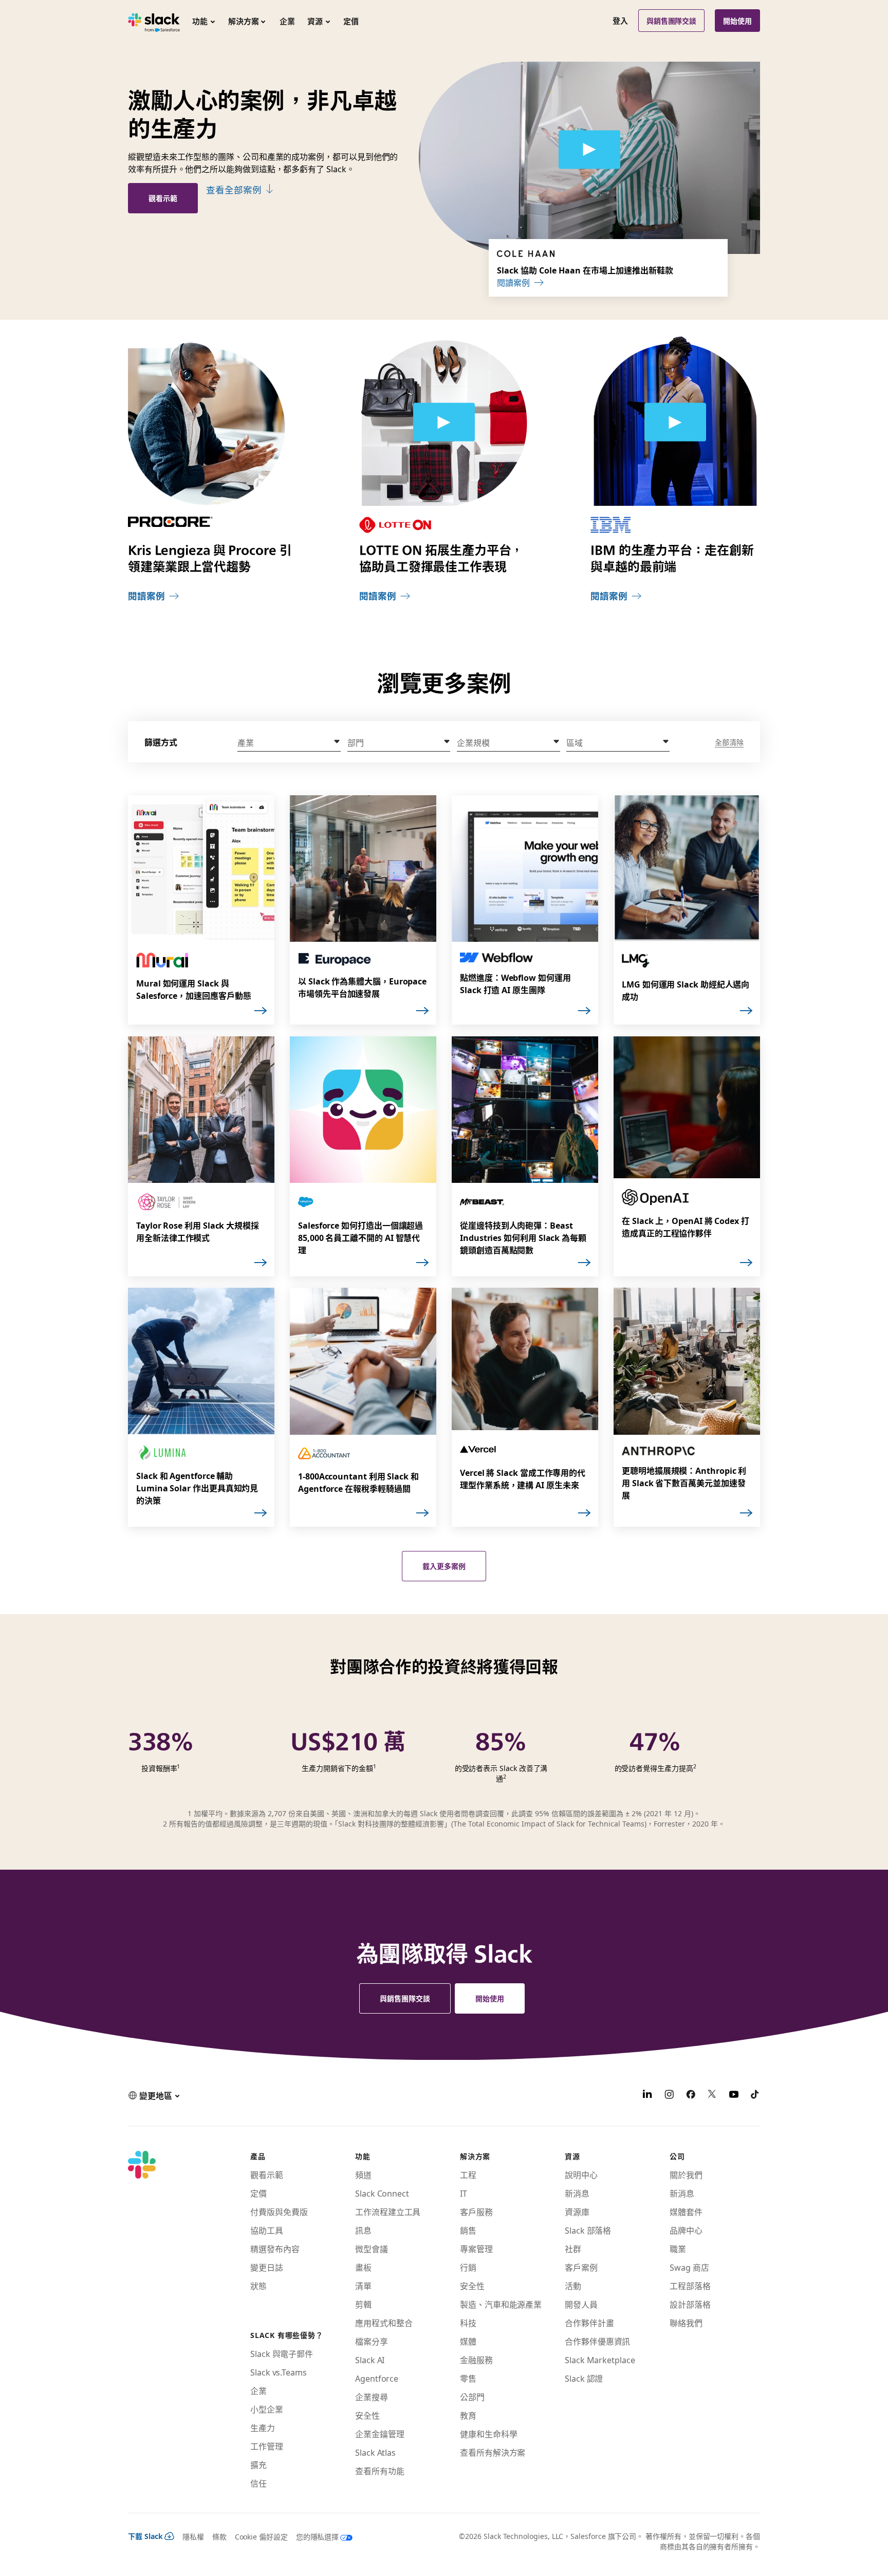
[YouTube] (734, 2095)
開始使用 (737, 21)
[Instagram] (669, 2095)
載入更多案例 (444, 1566)
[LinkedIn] (647, 2095)
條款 (219, 2536)
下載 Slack (145, 2536)
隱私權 (193, 2536)
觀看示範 (163, 198)
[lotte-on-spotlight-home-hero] (444, 422)
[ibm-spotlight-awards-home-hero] (675, 422)
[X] (712, 2095)
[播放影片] (589, 150)
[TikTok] (755, 2095)
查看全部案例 (234, 190)
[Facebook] (691, 2095)
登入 (620, 21)
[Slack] (154, 21)
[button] (289, 742)
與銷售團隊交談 (672, 21)
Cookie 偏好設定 (261, 2536)
